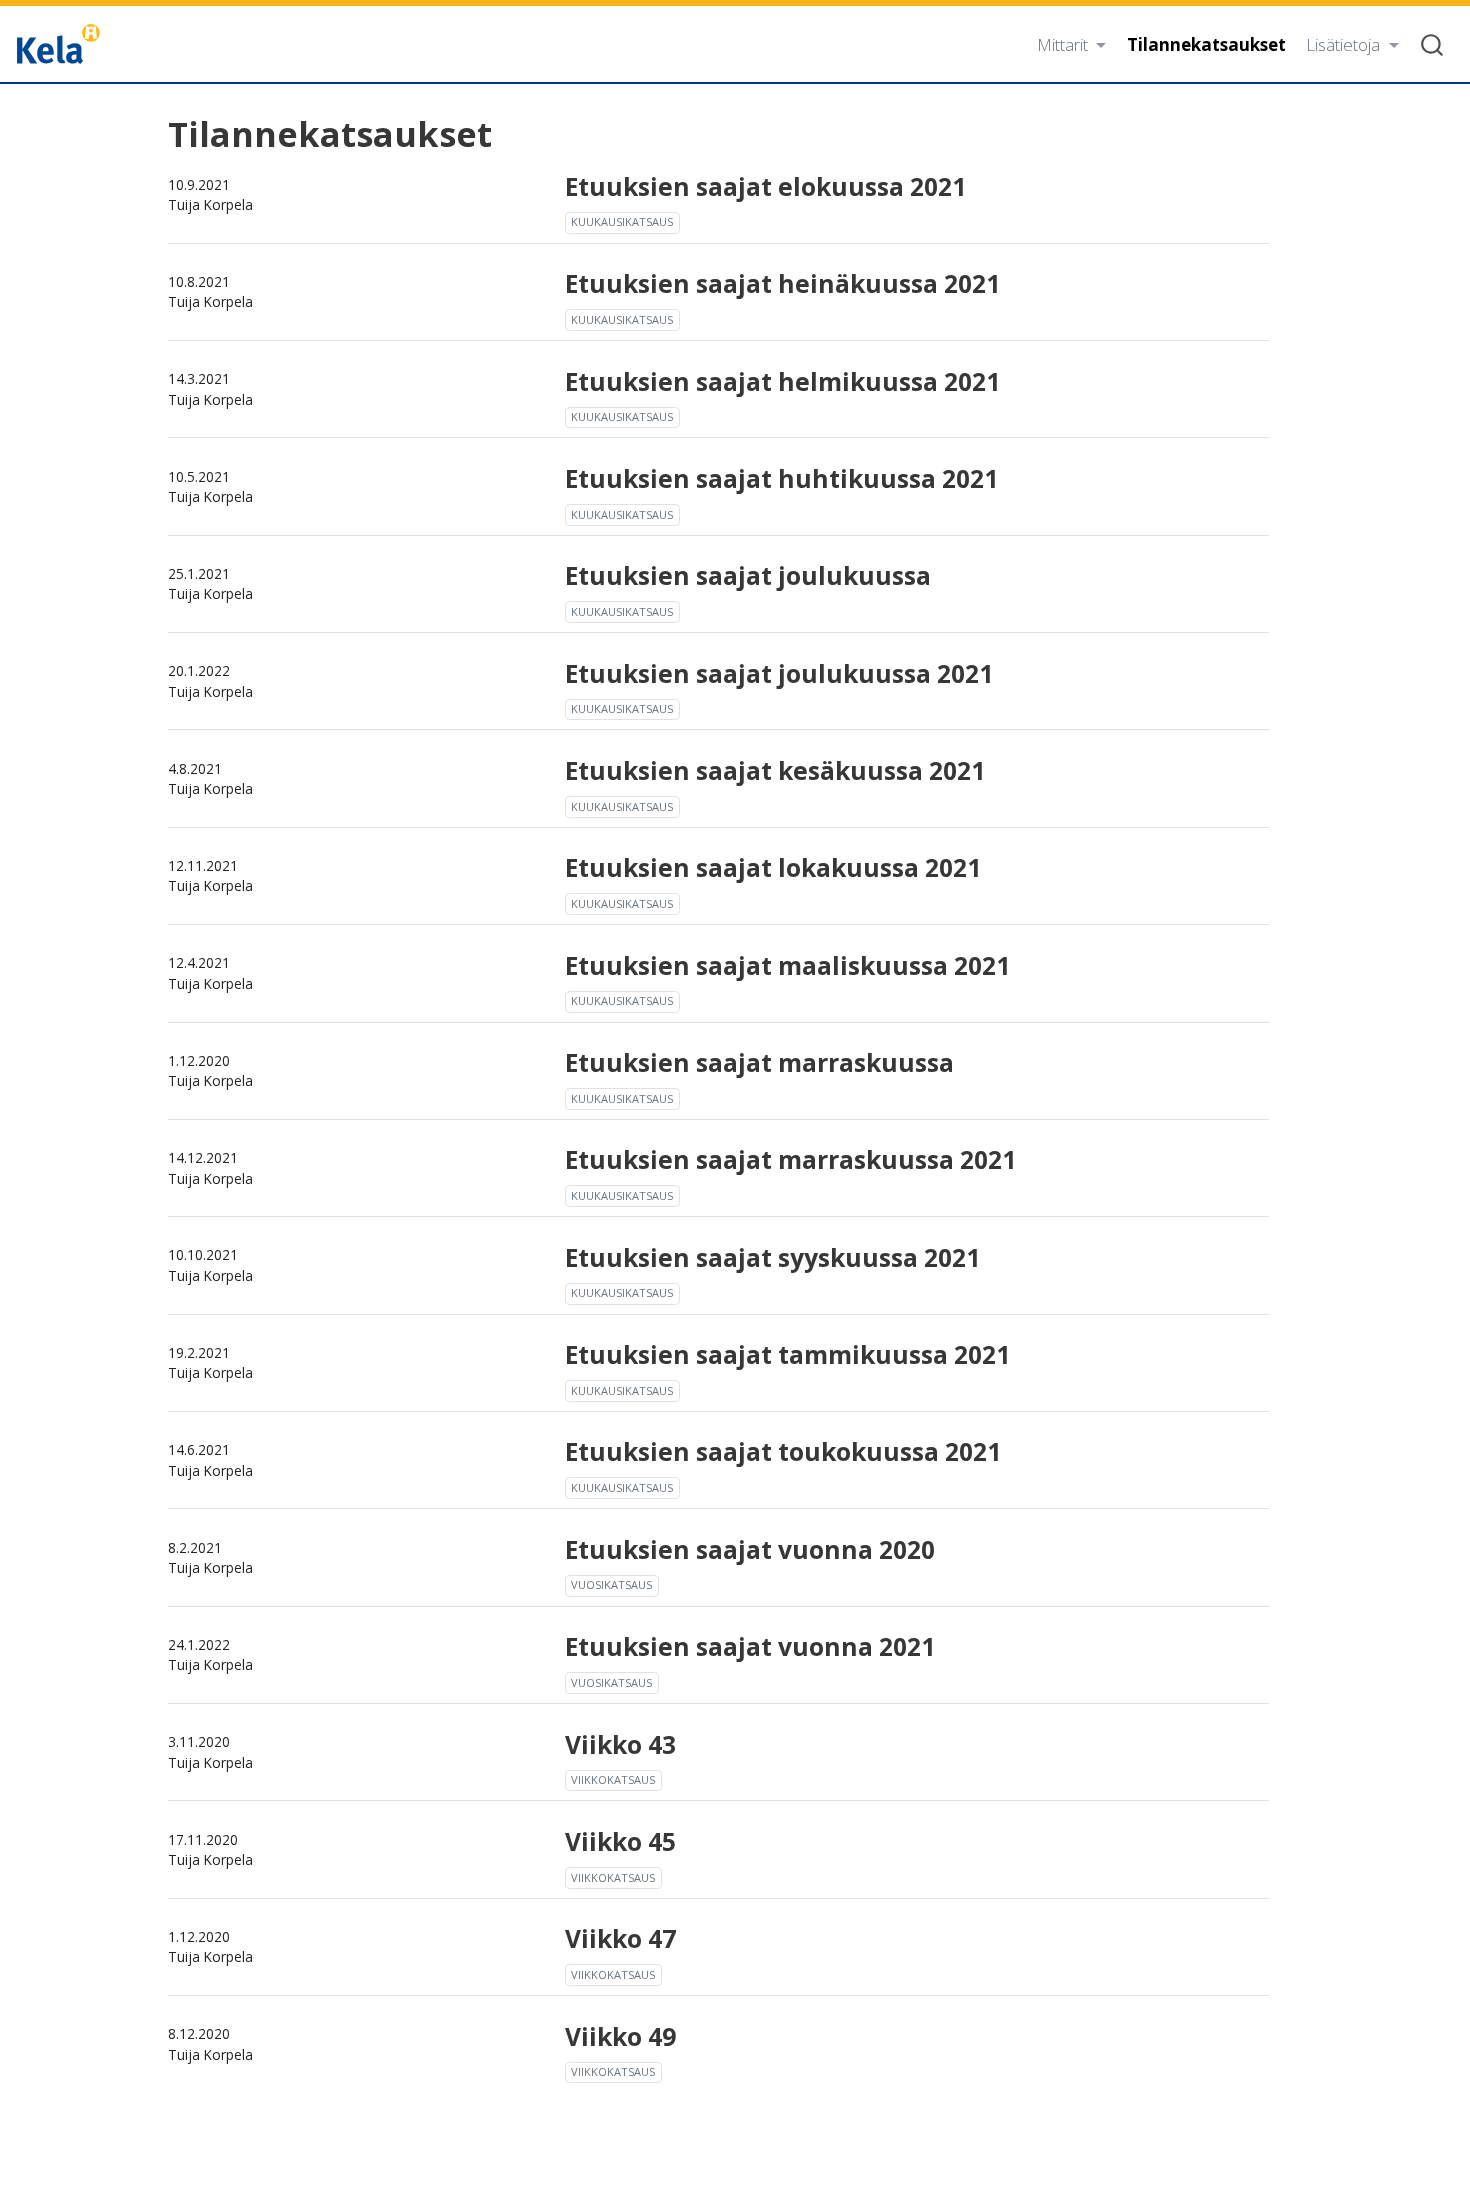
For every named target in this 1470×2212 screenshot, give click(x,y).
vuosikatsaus (611, 1584)
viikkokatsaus (613, 1779)
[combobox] (1433, 43)
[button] (1072, 44)
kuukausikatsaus (622, 221)
